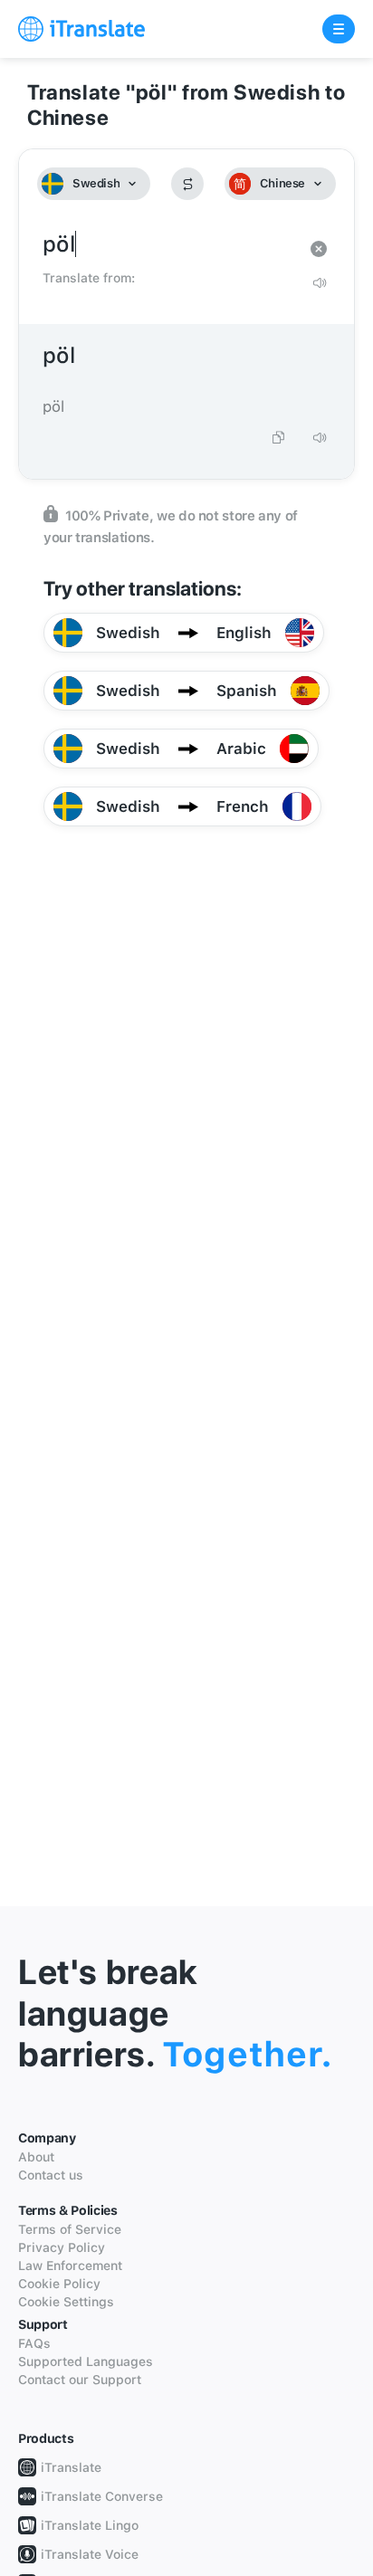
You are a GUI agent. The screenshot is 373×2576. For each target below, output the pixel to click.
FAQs (34, 2343)
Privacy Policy (62, 2247)
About (36, 2157)
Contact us (51, 2175)
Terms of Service (70, 2229)
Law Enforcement (70, 2266)
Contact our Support (80, 2380)
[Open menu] (339, 29)
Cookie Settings (66, 2302)
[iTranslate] (81, 29)
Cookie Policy (59, 2284)
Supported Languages (86, 2361)
